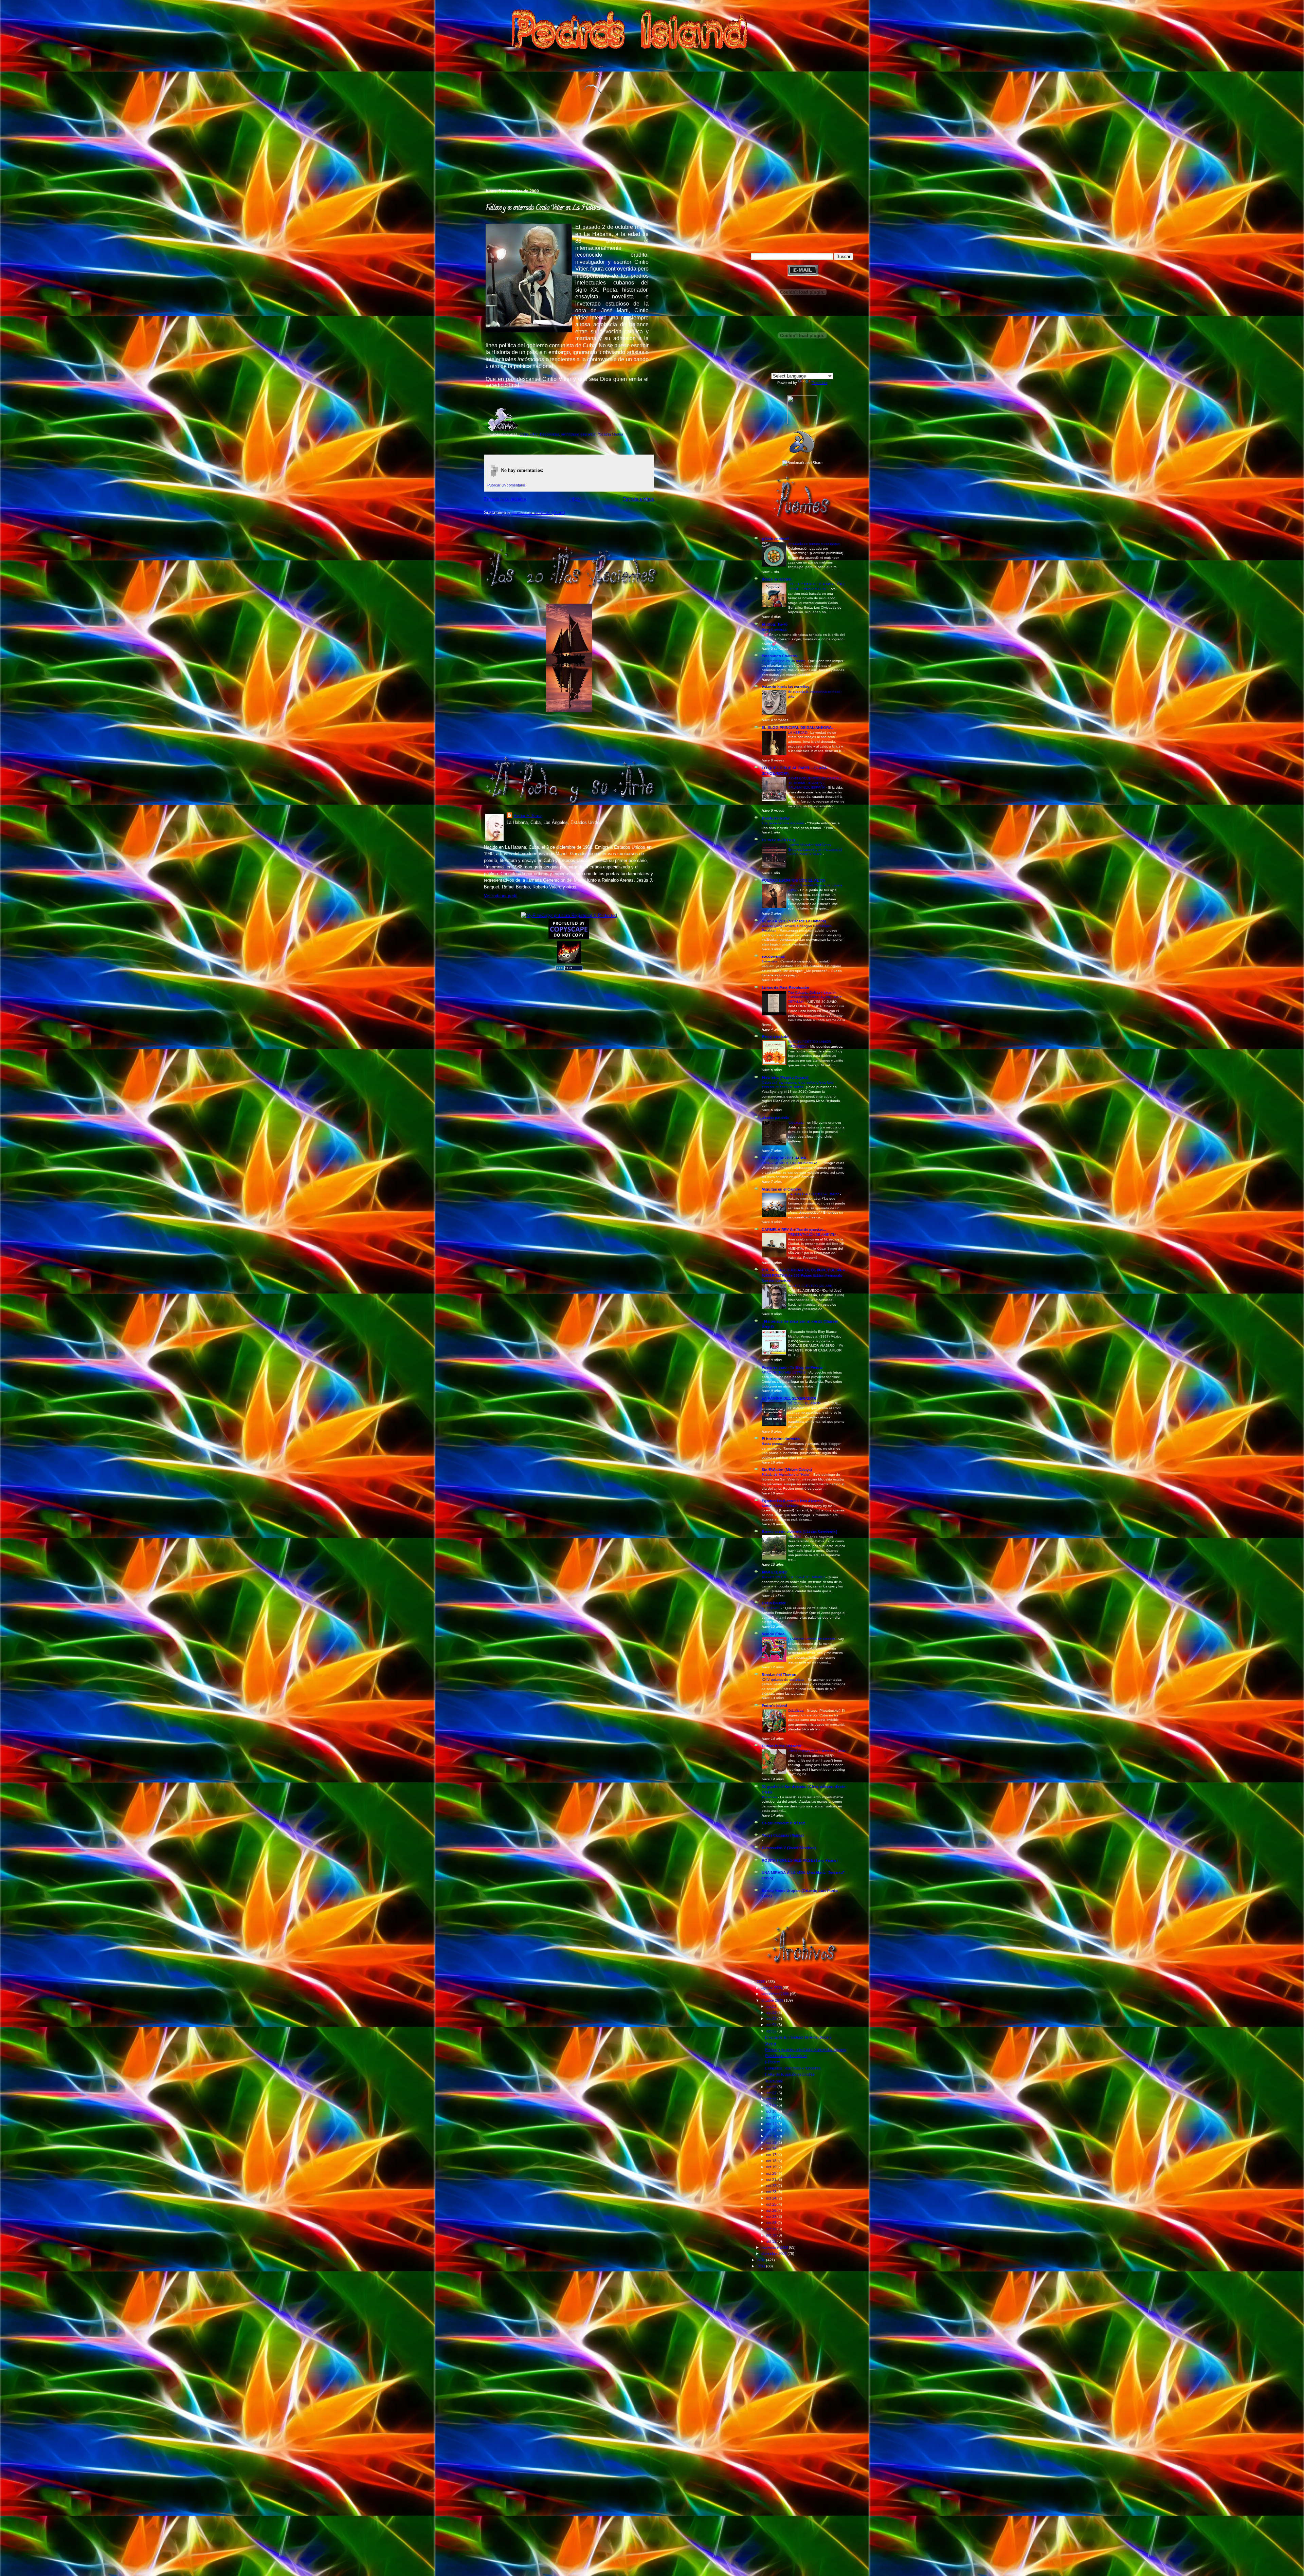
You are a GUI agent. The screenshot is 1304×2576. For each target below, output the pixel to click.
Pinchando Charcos (779, 656)
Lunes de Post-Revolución (785, 988)
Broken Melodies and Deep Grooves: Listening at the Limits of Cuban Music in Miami (815, 849)
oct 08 (772, 2099)
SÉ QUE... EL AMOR (805, 1403)
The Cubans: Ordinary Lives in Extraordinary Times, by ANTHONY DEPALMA (815, 997)
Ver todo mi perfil (501, 896)
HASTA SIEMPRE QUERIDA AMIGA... (792, 1163)
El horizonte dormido (781, 1439)
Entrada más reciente (505, 499)
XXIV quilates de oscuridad (784, 1680)
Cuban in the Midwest (781, 1746)
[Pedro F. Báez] (802, 423)
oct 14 (772, 2136)
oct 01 (772, 2006)
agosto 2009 (772, 1988)
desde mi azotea (776, 579)
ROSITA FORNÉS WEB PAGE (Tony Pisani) (800, 1860)
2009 (762, 1982)
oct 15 (772, 2142)
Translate (819, 383)
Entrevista (770, 961)
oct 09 (772, 2105)
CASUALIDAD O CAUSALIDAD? (814, 1194)
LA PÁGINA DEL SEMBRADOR (789, 1398)
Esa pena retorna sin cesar (783, 823)
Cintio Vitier (529, 434)
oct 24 (772, 2198)
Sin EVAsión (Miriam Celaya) (787, 1470)
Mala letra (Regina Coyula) (785, 1078)
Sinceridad (774, 2080)
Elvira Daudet (774, 1603)
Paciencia (770, 1797)
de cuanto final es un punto (784, 661)
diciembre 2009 (774, 2253)
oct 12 (772, 2124)
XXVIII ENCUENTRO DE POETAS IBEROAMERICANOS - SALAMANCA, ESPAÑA (814, 783)
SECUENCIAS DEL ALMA (784, 1158)
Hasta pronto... (774, 1444)
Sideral (771, 2043)
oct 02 (772, 2012)
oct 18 (772, 2161)
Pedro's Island (474, 159)
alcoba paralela (775, 1118)
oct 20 (772, 2173)
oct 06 (772, 2087)
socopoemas (773, 956)
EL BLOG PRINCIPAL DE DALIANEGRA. (797, 728)
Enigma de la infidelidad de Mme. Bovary (798, 2037)
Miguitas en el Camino (782, 1189)
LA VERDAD (798, 732)
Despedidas (549, 434)
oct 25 (772, 2204)
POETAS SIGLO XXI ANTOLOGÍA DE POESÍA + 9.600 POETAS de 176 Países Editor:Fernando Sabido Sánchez (803, 1275)
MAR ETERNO (774, 1572)
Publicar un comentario (506, 485)
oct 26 (772, 2210)
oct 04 (772, 2025)
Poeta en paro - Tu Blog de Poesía (792, 1367)
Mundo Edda (773, 1634)
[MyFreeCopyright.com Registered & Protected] (569, 915)
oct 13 (772, 2130)
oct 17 (772, 2155)
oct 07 (772, 2093)
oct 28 (772, 2223)
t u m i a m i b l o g (778, 840)
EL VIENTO (771, 1608)
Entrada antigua (638, 499)
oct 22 (772, 2186)
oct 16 (772, 2149)
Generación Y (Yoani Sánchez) (789, 1848)
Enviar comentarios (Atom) (539, 512)
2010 (762, 2260)
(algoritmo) (796, 1123)
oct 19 (772, 2167)
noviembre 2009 (775, 2247)
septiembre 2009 (776, 1994)
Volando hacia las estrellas (785, 687)
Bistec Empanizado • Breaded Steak (817, 1751)
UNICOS (795, 1537)
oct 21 (772, 2179)
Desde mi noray (776, 818)
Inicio (574, 499)
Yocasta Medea (610, 434)
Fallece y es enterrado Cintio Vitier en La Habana (543, 208)
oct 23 (772, 2192)
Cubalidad (796, 1710)
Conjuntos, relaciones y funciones (793, 2068)
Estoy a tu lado (775, 1037)
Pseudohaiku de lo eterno (786, 2056)
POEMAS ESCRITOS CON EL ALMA (793, 880)
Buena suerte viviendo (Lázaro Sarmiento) (799, 1532)
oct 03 (772, 2019)
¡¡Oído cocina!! (775, 539)
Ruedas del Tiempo (779, 1675)
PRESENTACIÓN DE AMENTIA (812, 1235)
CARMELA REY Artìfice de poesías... (794, 1230)
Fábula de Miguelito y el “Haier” (786, 1475)
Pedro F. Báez (528, 816)
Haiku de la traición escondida (790, 2074)
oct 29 (772, 2229)
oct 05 (772, 2031)
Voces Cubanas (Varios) (783, 1835)
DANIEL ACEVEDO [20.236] (811, 1286)
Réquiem (772, 2062)
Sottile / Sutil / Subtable (781, 1506)
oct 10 (772, 2111)
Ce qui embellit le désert (783, 1823)
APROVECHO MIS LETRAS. (785, 1372)
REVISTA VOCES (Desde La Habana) (794, 921)
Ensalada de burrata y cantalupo (814, 544)
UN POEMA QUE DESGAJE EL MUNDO (794, 1577)
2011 (762, 2266)
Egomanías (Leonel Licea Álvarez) (792, 1501)
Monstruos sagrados (578, 434)
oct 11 (772, 2118)
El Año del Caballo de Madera (812, 1639)
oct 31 (772, 2241)
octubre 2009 (773, 2000)
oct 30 (772, 2235)
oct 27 (772, 2216)
